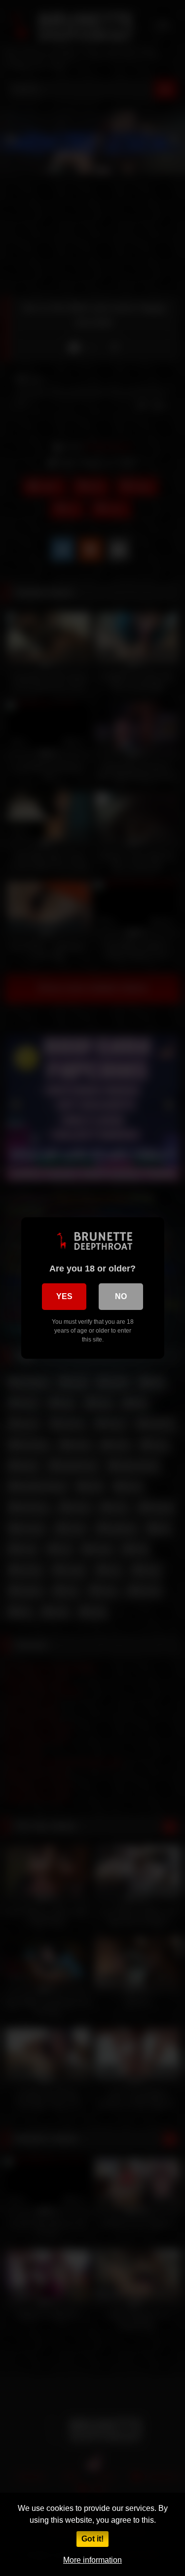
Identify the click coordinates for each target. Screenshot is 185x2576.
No (121, 1296)
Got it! (92, 2539)
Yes (64, 1296)
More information (92, 2560)
